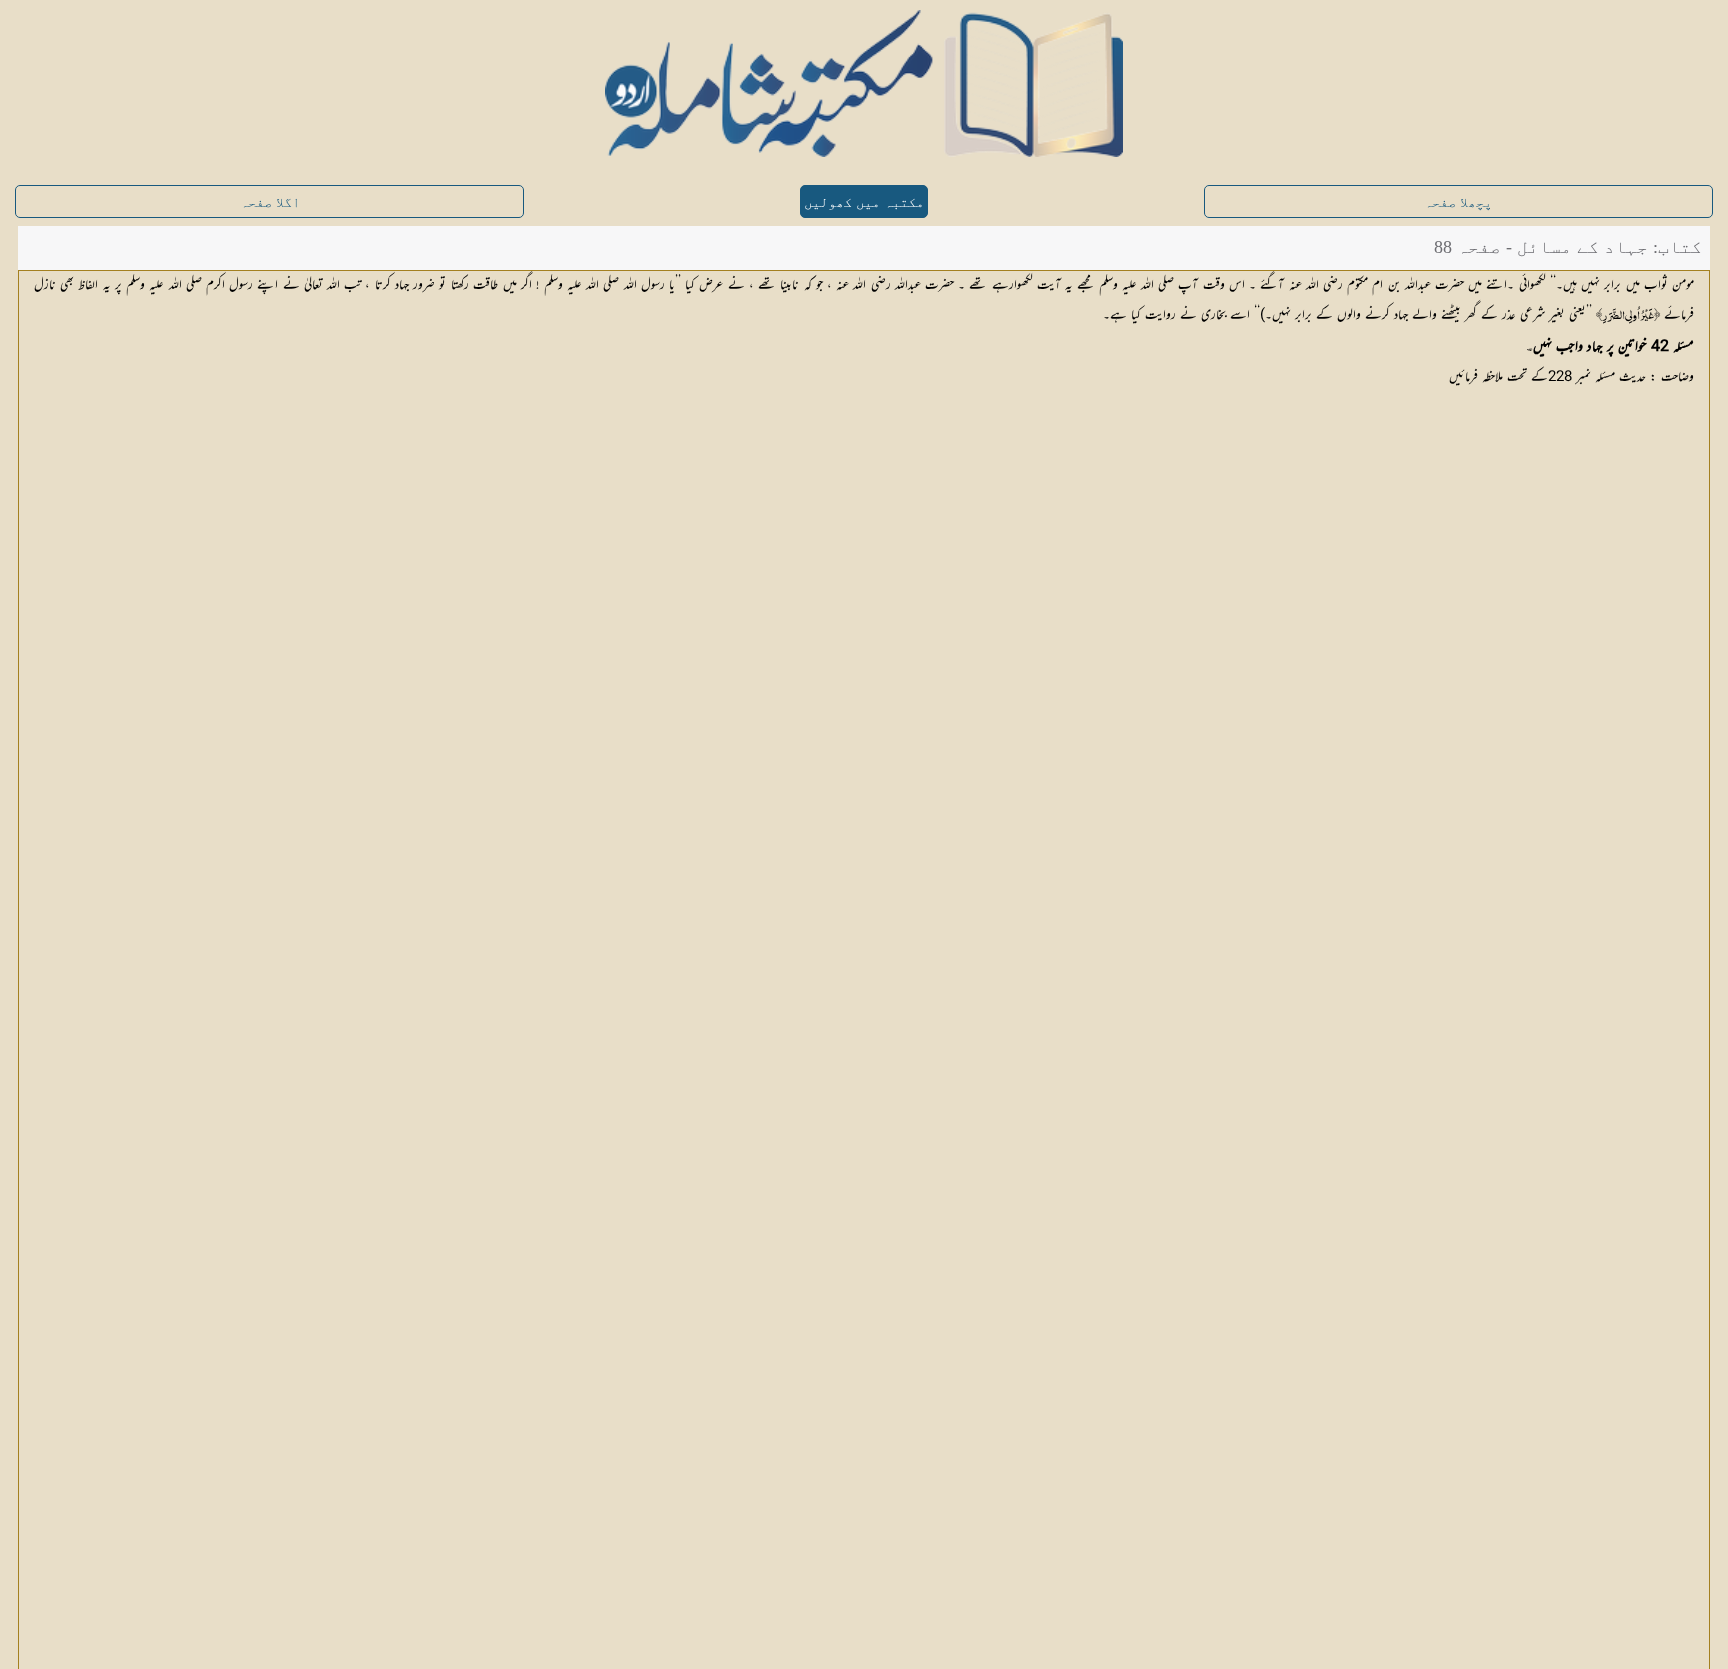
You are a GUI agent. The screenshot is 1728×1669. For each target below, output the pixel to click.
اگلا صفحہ (270, 202)
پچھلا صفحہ (1458, 202)
